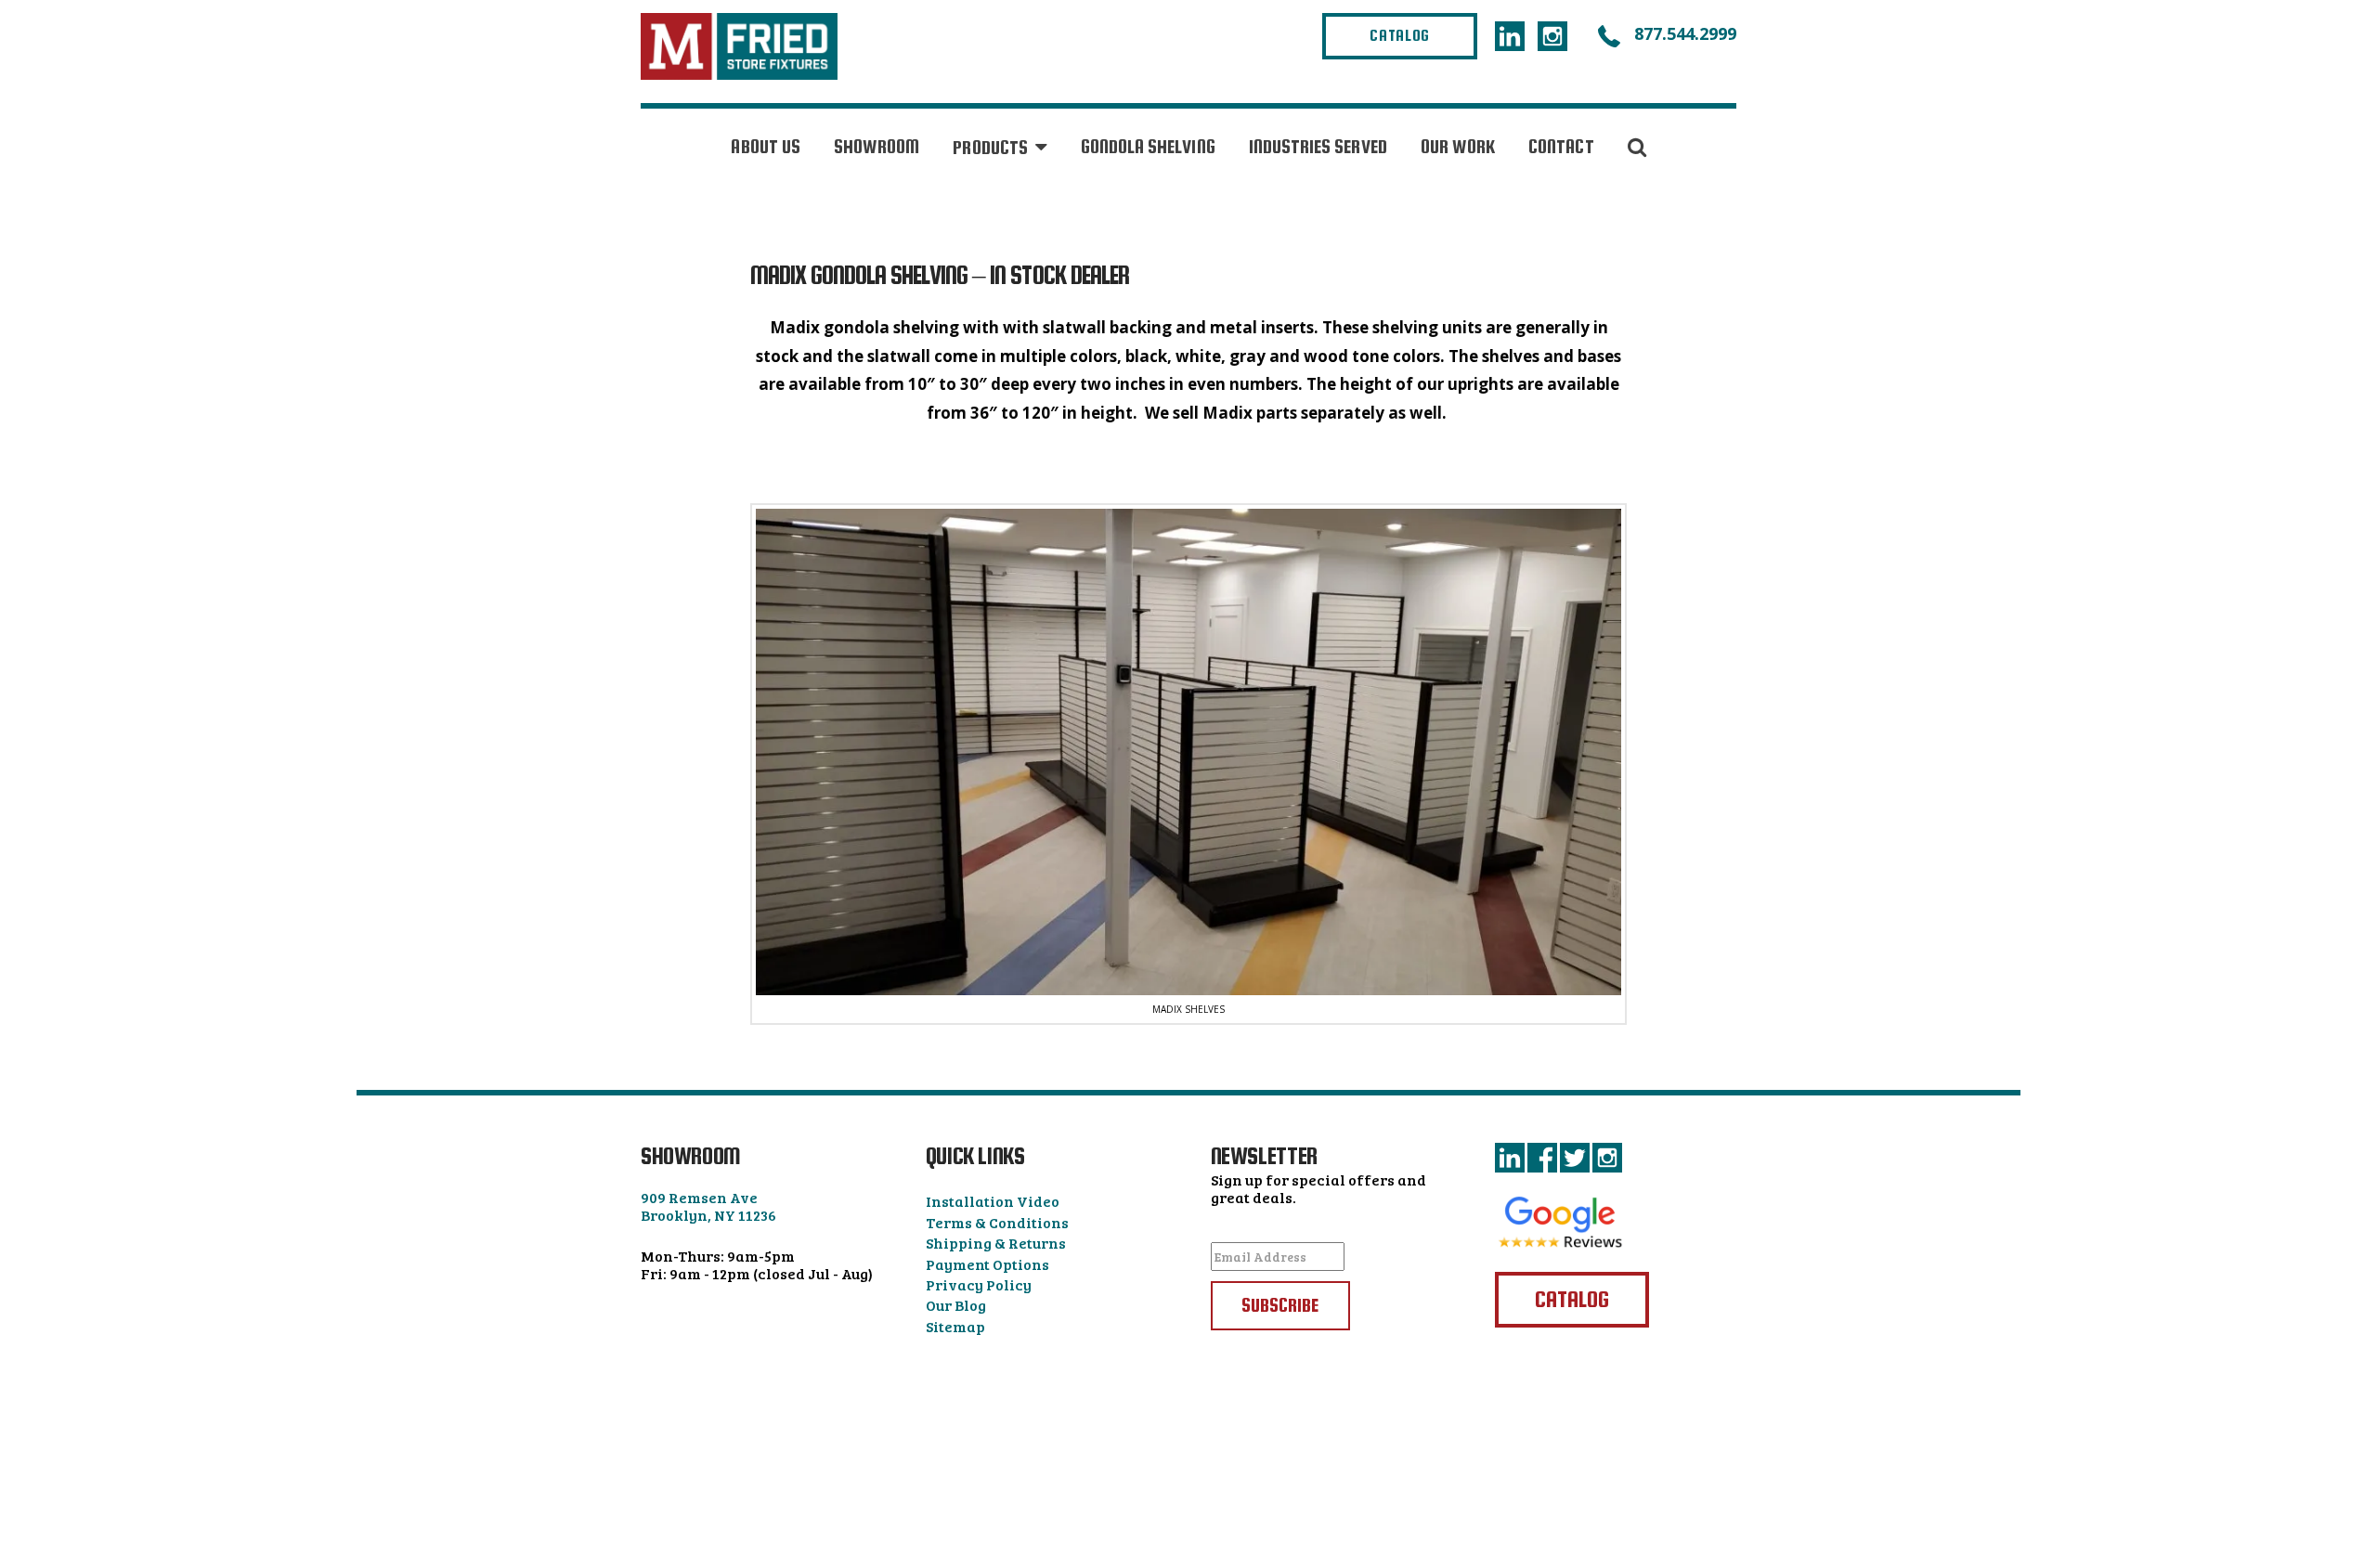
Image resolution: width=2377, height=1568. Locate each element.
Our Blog (956, 1305)
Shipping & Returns (996, 1243)
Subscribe (1280, 1305)
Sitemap (955, 1326)
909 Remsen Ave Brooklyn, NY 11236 (708, 1206)
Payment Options (987, 1264)
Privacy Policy (979, 1284)
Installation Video (993, 1201)
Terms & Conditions (997, 1222)
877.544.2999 (1683, 33)
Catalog (1400, 36)
